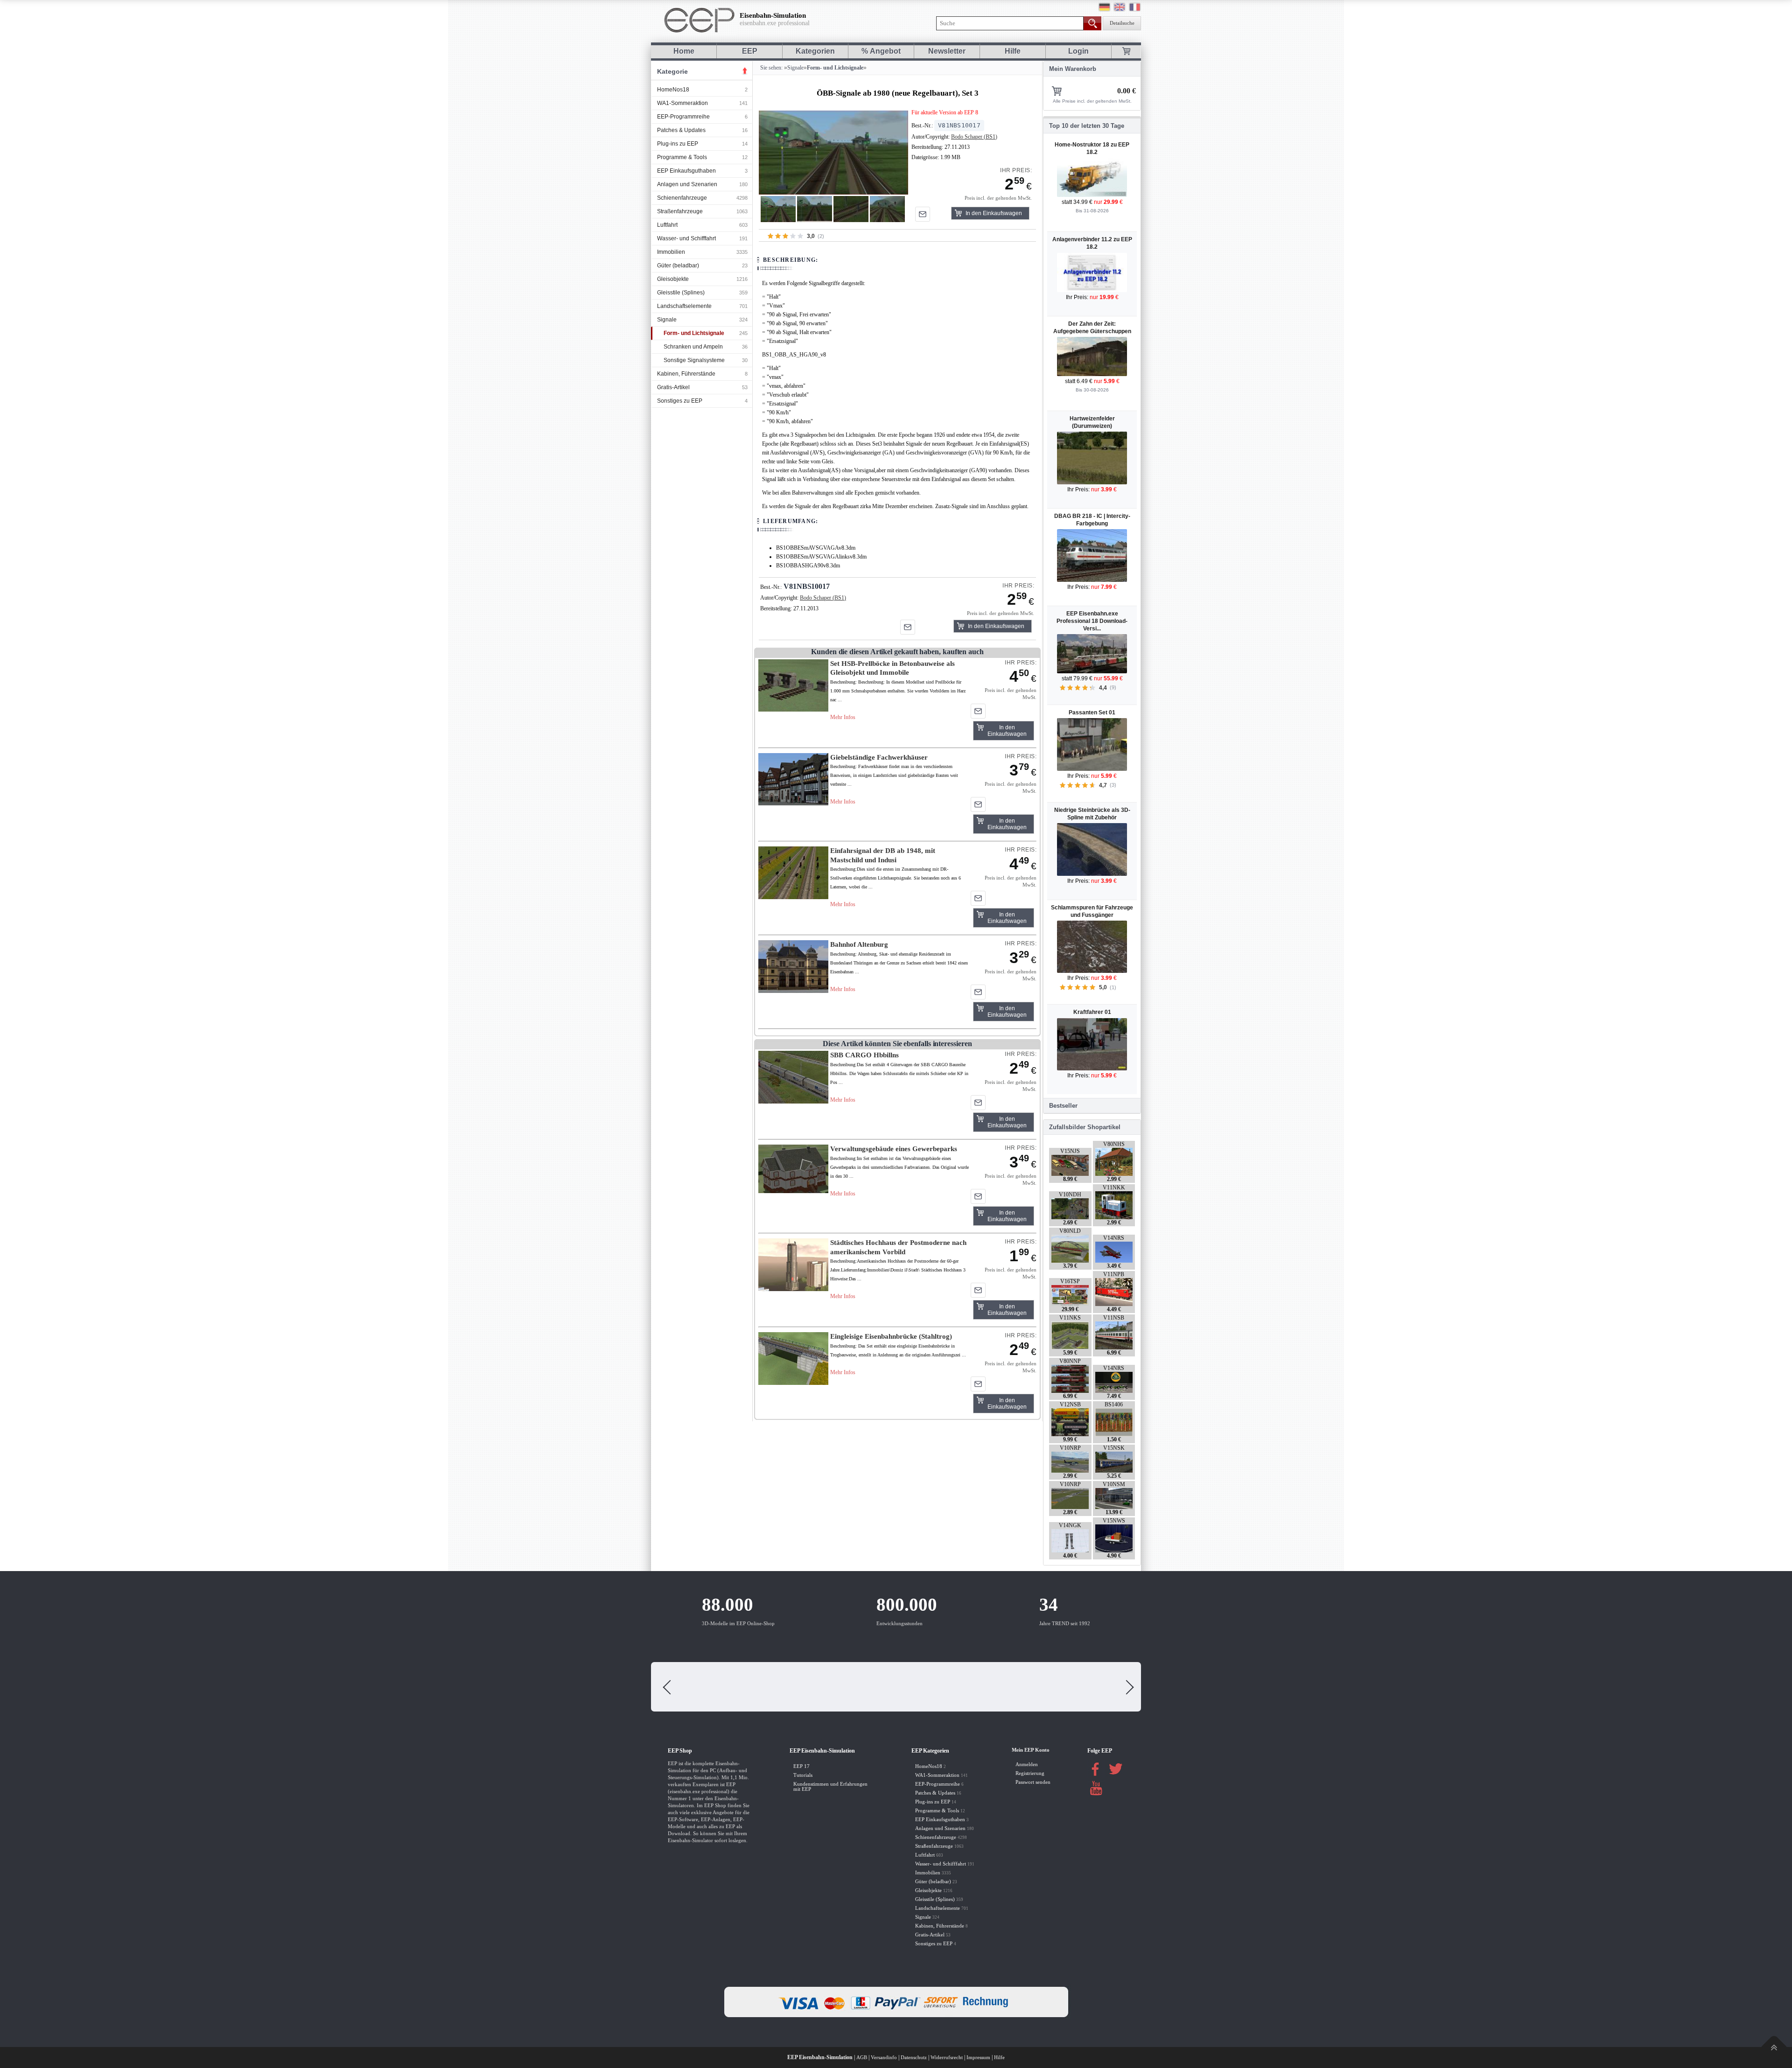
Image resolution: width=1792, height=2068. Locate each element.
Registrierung (1030, 1773)
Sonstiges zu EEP (680, 401)
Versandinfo (884, 2058)
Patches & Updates (681, 130)
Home (684, 51)
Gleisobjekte (673, 279)
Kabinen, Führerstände (686, 374)
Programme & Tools (682, 157)
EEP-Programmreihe (683, 117)
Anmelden (1027, 1764)
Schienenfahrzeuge (682, 198)
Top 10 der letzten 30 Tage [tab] (1087, 126)
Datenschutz (914, 2058)
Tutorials (803, 1775)
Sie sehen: (771, 68)
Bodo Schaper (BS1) (974, 137)
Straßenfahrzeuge (680, 211)
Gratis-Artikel (673, 387)
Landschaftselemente (684, 306)
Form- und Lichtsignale (694, 333)
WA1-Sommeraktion (682, 103)
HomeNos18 (673, 90)
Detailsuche (1122, 23)
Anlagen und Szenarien (687, 184)
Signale (667, 320)
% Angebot (881, 51)
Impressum (978, 2058)
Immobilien (671, 252)
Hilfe (1013, 51)
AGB (862, 2058)
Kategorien (815, 51)
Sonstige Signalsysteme (694, 360)
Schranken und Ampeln (693, 347)
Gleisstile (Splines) (681, 293)
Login (1078, 51)
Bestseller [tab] (1063, 1106)
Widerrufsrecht (947, 2058)
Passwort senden (1033, 1782)
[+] (833, 152)
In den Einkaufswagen (994, 213)
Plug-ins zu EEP (678, 144)
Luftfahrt (667, 225)
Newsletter (947, 51)
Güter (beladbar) (678, 265)
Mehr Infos (843, 717)
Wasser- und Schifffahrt (686, 238)
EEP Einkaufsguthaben (686, 171)
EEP (750, 51)
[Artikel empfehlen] (923, 214)
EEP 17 (801, 1766)
